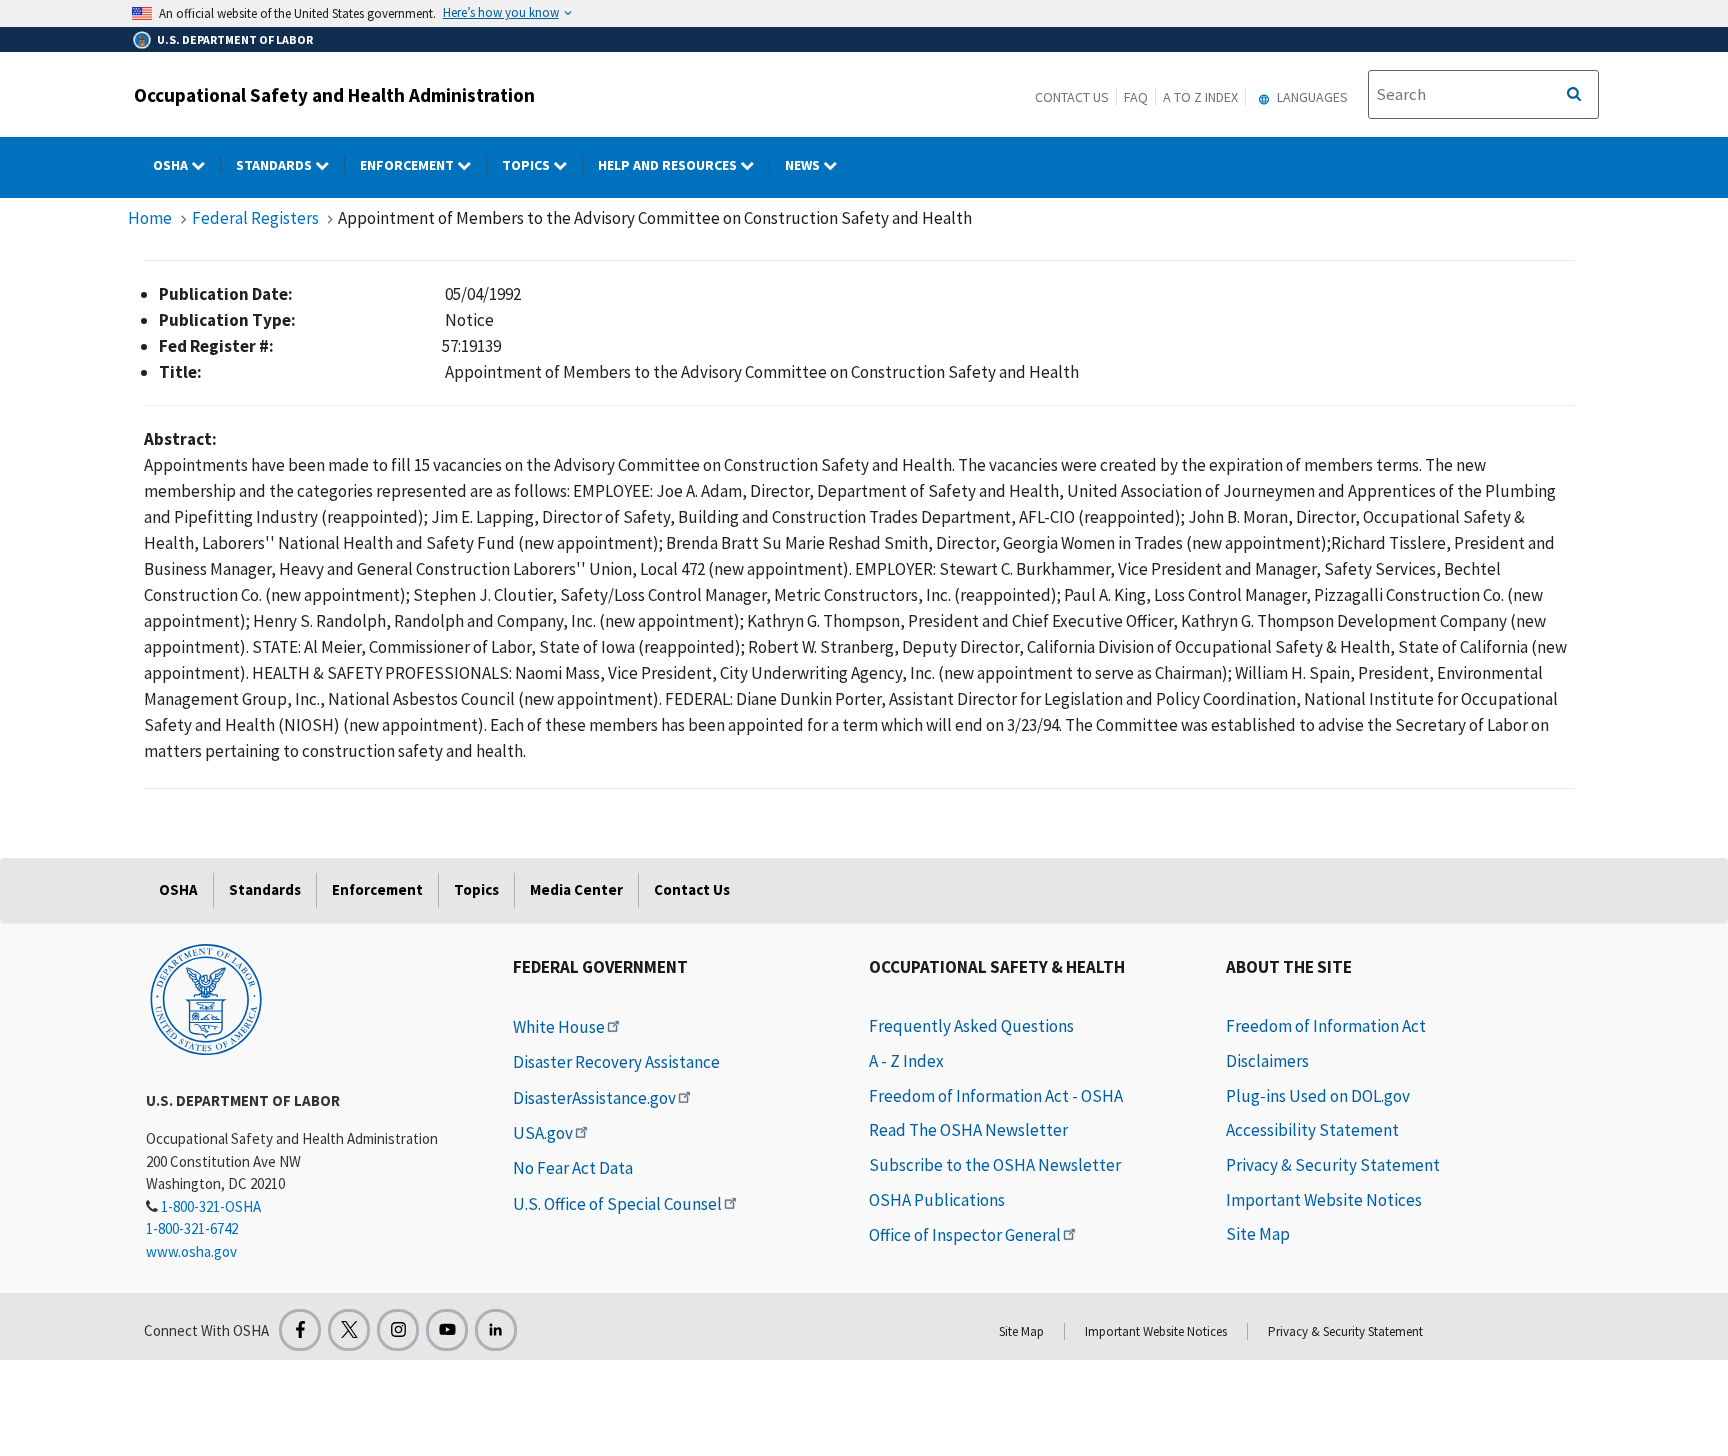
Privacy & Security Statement (1333, 1165)
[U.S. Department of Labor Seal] (206, 998)
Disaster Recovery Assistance (616, 1062)
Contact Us (1072, 97)
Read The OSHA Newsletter (968, 1130)
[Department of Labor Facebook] (300, 1330)
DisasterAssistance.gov (594, 1098)
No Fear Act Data (573, 1168)
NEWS (804, 165)
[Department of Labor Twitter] (349, 1330)
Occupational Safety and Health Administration (334, 95)
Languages (1311, 97)
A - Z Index (906, 1061)
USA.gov (543, 1133)
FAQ (1136, 97)
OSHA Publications (937, 1200)
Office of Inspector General (965, 1235)
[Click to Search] (1574, 95)
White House (559, 1027)
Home (150, 218)
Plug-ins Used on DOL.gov (1318, 1096)
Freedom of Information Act (1326, 1026)
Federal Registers (255, 218)
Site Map (1258, 1234)
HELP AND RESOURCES (669, 165)
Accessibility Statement (1312, 1130)
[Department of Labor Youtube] (447, 1330)
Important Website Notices (1324, 1200)
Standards (275, 165)
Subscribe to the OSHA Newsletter (995, 1165)
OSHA (172, 165)
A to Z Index (1200, 97)
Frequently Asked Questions (971, 1026)
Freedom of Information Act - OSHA (996, 1096)
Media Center (576, 889)
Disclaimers (1267, 1061)
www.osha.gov (191, 1251)
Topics (527, 165)
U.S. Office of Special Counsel (617, 1204)
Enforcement (408, 165)
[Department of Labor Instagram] (398, 1330)
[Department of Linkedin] (496, 1330)
